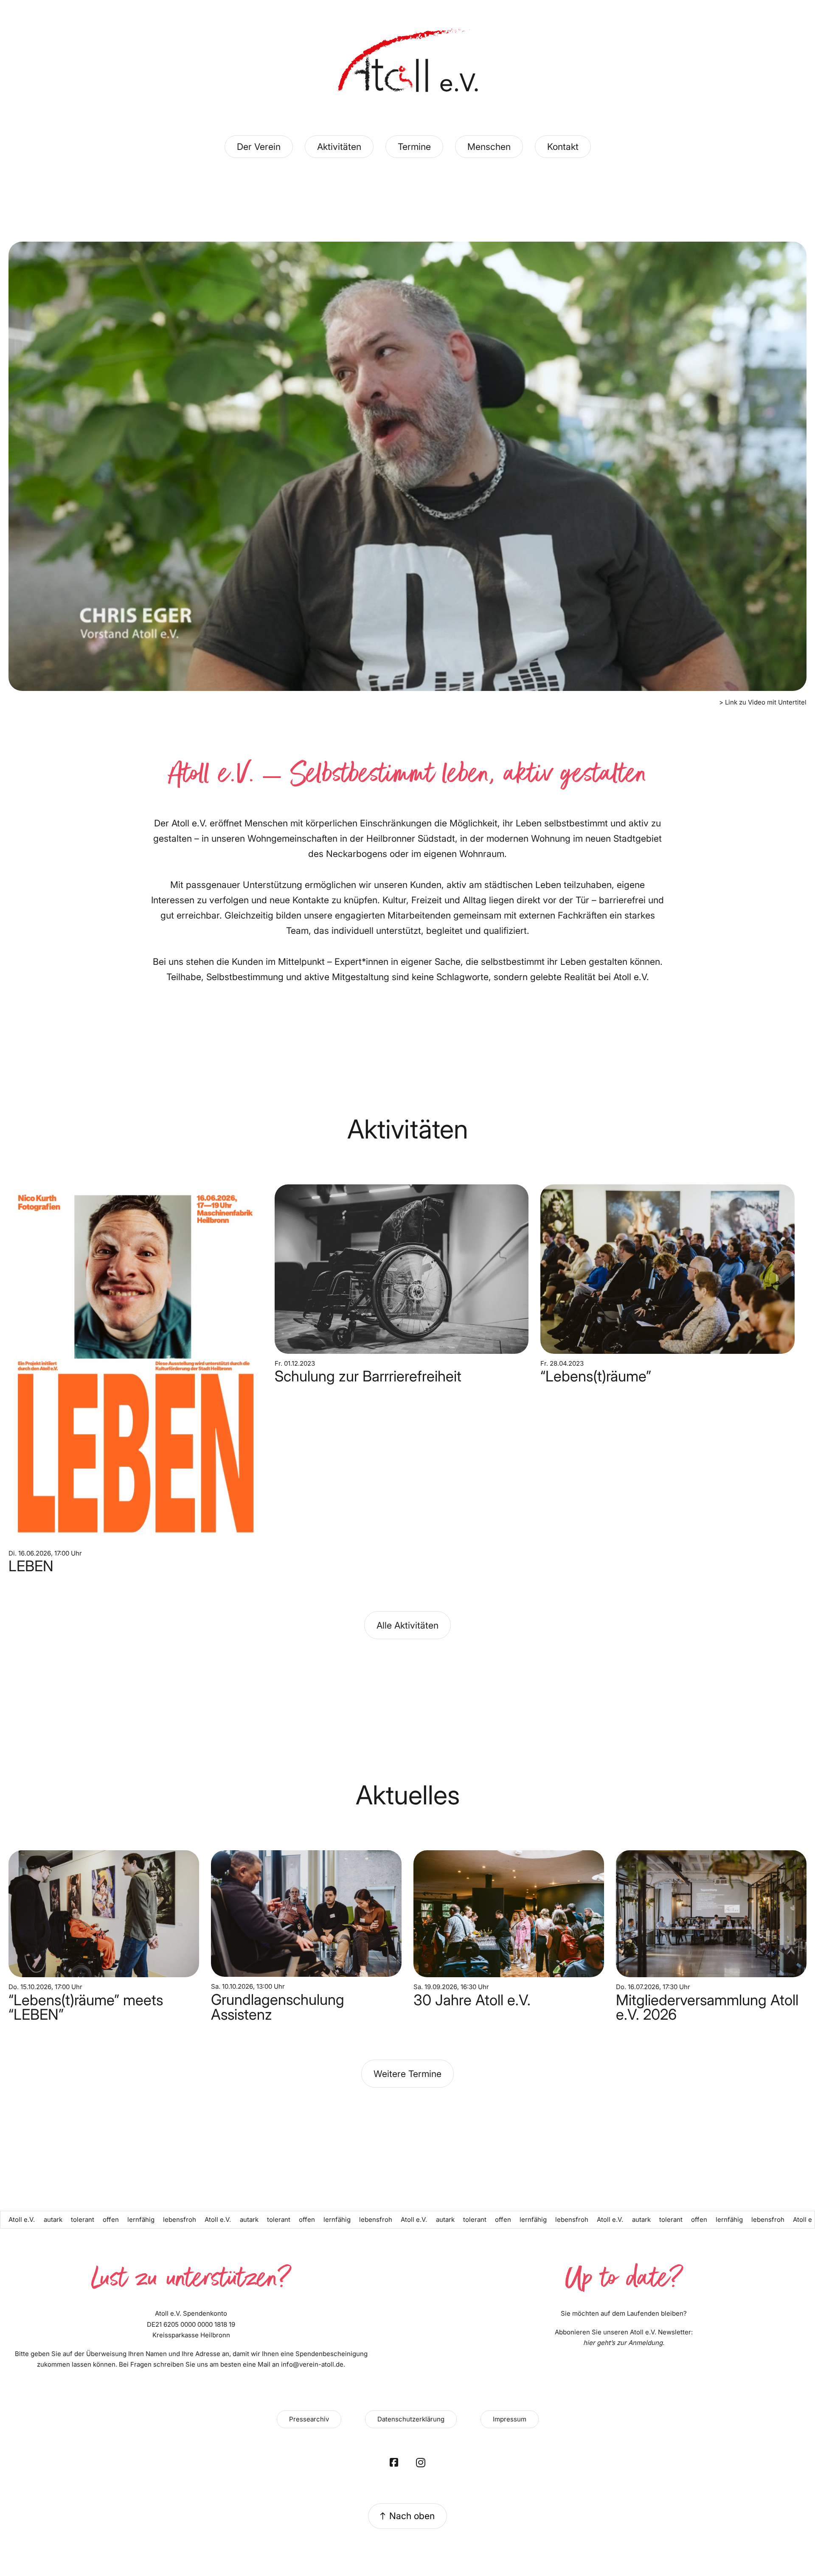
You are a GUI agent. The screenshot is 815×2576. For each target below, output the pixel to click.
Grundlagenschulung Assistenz (278, 2007)
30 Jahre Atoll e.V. (472, 2000)
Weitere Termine (407, 2074)
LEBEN (31, 1566)
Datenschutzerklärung (411, 2419)
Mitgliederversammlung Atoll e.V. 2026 (707, 2007)
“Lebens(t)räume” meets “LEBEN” (86, 2007)
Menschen (489, 147)
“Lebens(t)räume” (596, 1376)
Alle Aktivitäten (407, 1625)
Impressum (510, 2419)
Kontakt (563, 147)
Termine (414, 147)
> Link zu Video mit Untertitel (763, 702)
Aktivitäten (339, 147)
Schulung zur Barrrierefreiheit (368, 1376)
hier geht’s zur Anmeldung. (624, 2343)
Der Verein (259, 147)
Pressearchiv (309, 2419)
